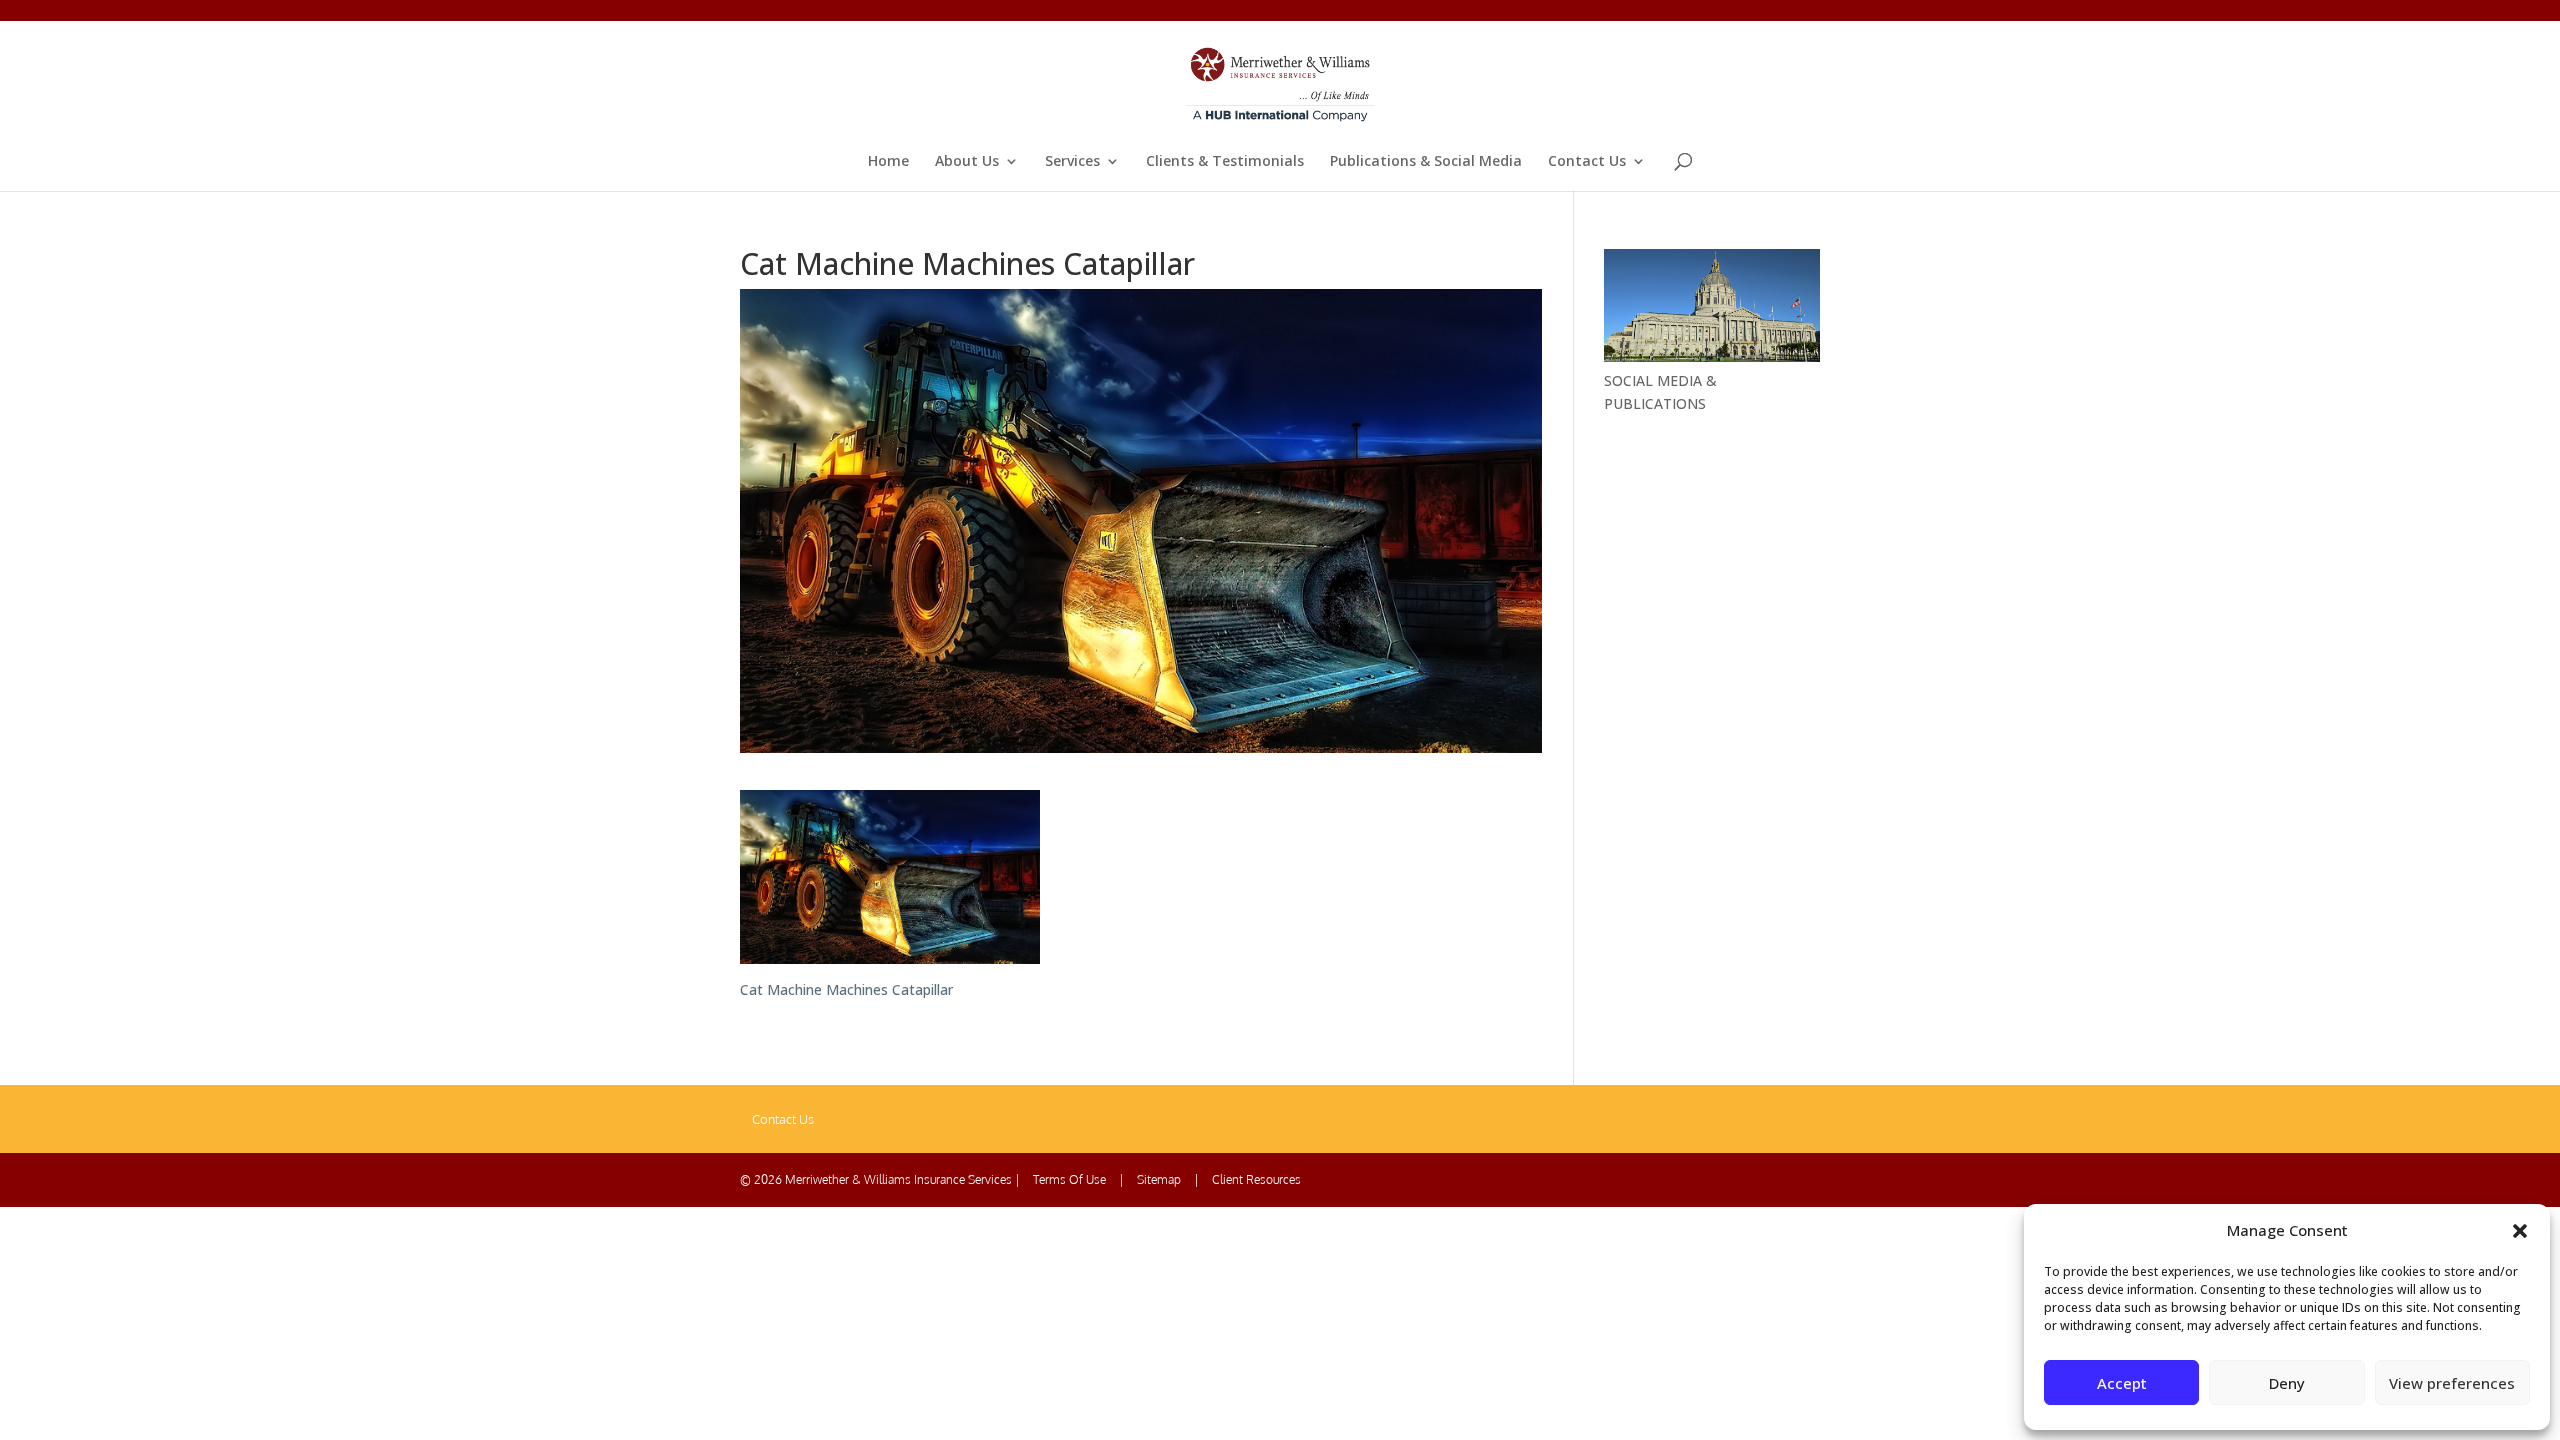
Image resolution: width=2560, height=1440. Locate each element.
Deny (2287, 1383)
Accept (2122, 1383)
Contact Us (1587, 162)
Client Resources (1256, 1179)
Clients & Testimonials (1225, 162)
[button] (2520, 1231)
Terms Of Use (1069, 1179)
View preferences (2452, 1383)
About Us (967, 162)
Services (1072, 162)
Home (888, 162)
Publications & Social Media (1426, 162)
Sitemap (1159, 1179)
